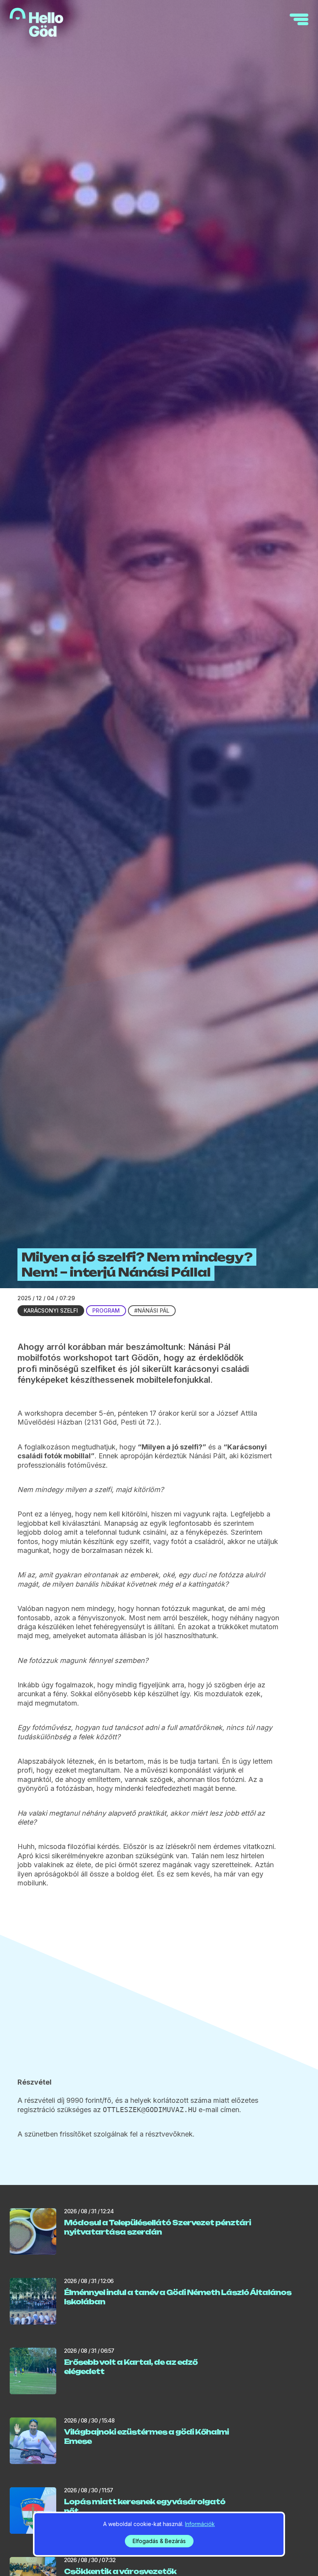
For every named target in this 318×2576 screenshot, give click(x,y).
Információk (200, 2524)
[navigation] (299, 19)
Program (106, 1310)
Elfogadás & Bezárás (159, 2541)
